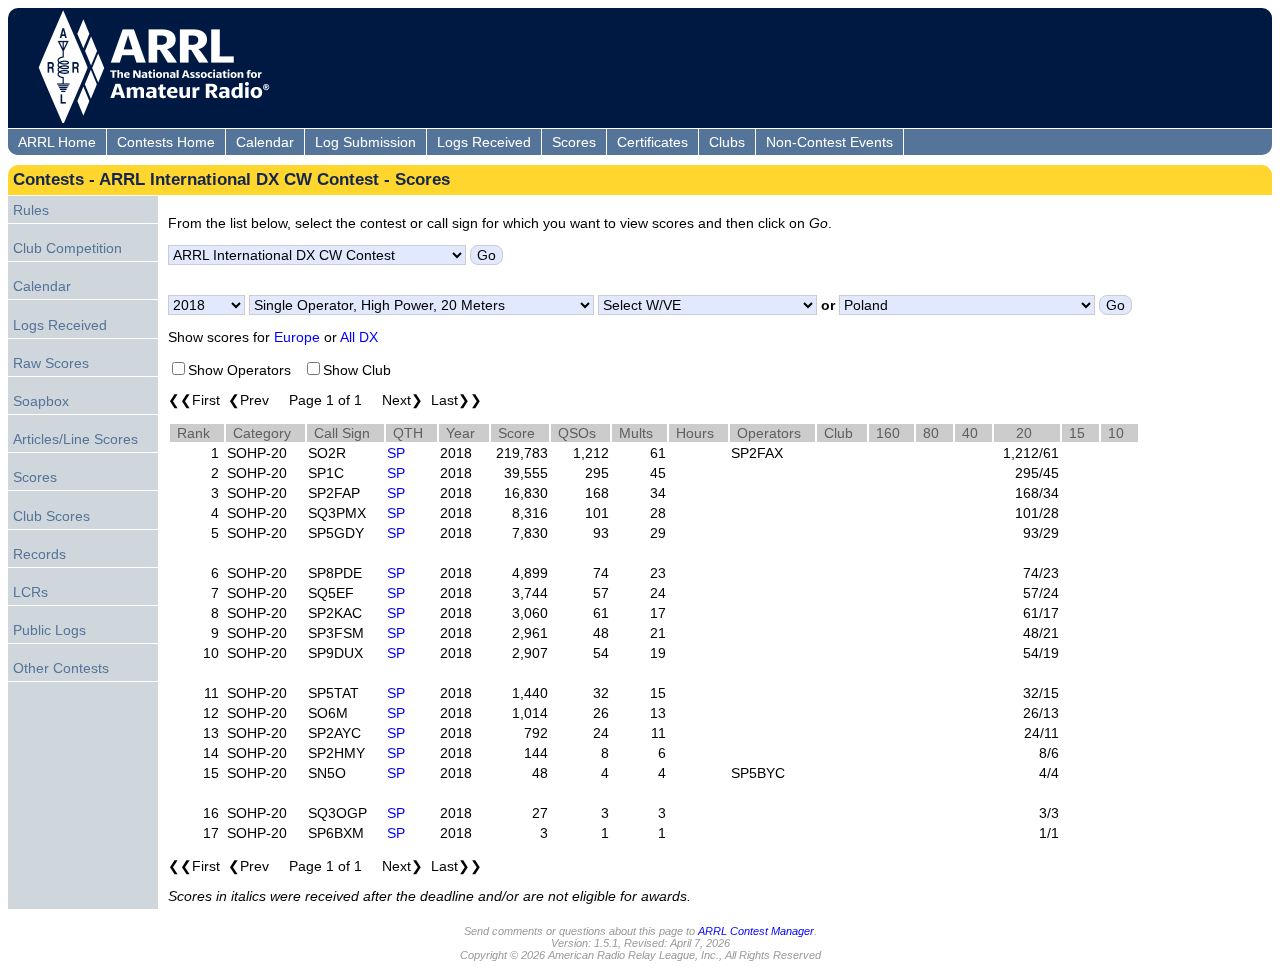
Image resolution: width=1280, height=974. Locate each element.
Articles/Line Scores (75, 439)
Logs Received (484, 142)
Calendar (265, 142)
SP (396, 453)
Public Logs (49, 630)
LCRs (30, 592)
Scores (574, 142)
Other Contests (61, 668)
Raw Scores (51, 363)
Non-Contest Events (829, 142)
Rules (31, 210)
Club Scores (51, 516)
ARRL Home (57, 142)
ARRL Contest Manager (756, 931)
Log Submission (365, 142)
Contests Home (166, 142)
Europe (297, 337)
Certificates (652, 142)
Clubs (727, 142)
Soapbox (41, 401)
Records (39, 554)
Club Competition (67, 248)
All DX (359, 337)
